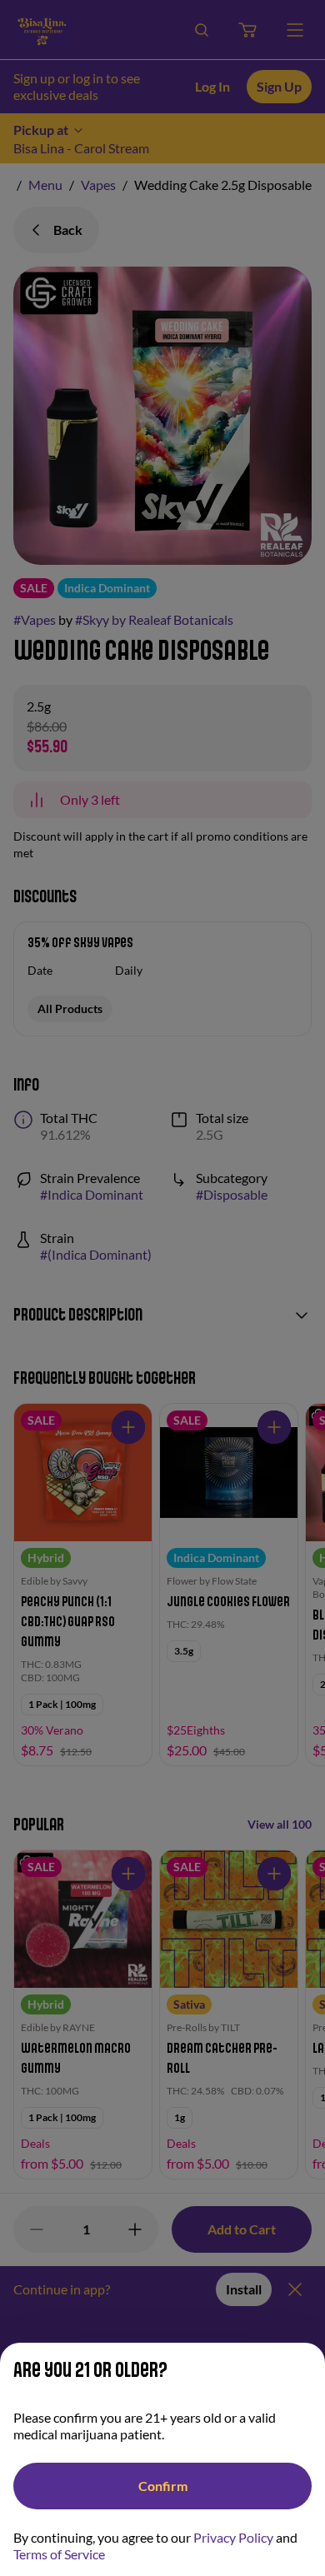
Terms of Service (59, 2554)
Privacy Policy (233, 2537)
